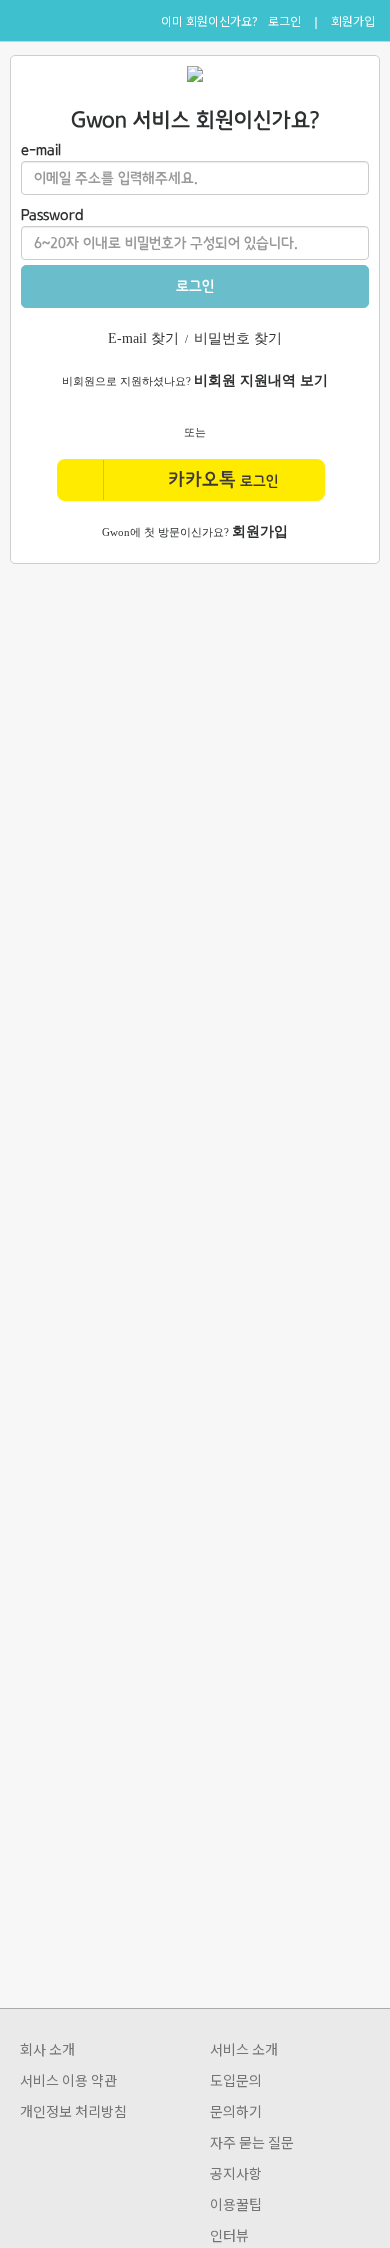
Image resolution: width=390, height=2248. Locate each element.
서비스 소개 (244, 2049)
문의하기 (236, 2111)
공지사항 (236, 2173)
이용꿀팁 (236, 2204)
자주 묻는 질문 (252, 2142)
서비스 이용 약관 (68, 2080)
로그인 (284, 21)
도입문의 (236, 2080)
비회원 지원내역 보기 (261, 380)
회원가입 (353, 21)
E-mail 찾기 (143, 338)
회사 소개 (47, 2049)
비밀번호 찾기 (238, 338)
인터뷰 (229, 2235)
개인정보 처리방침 (73, 2111)
